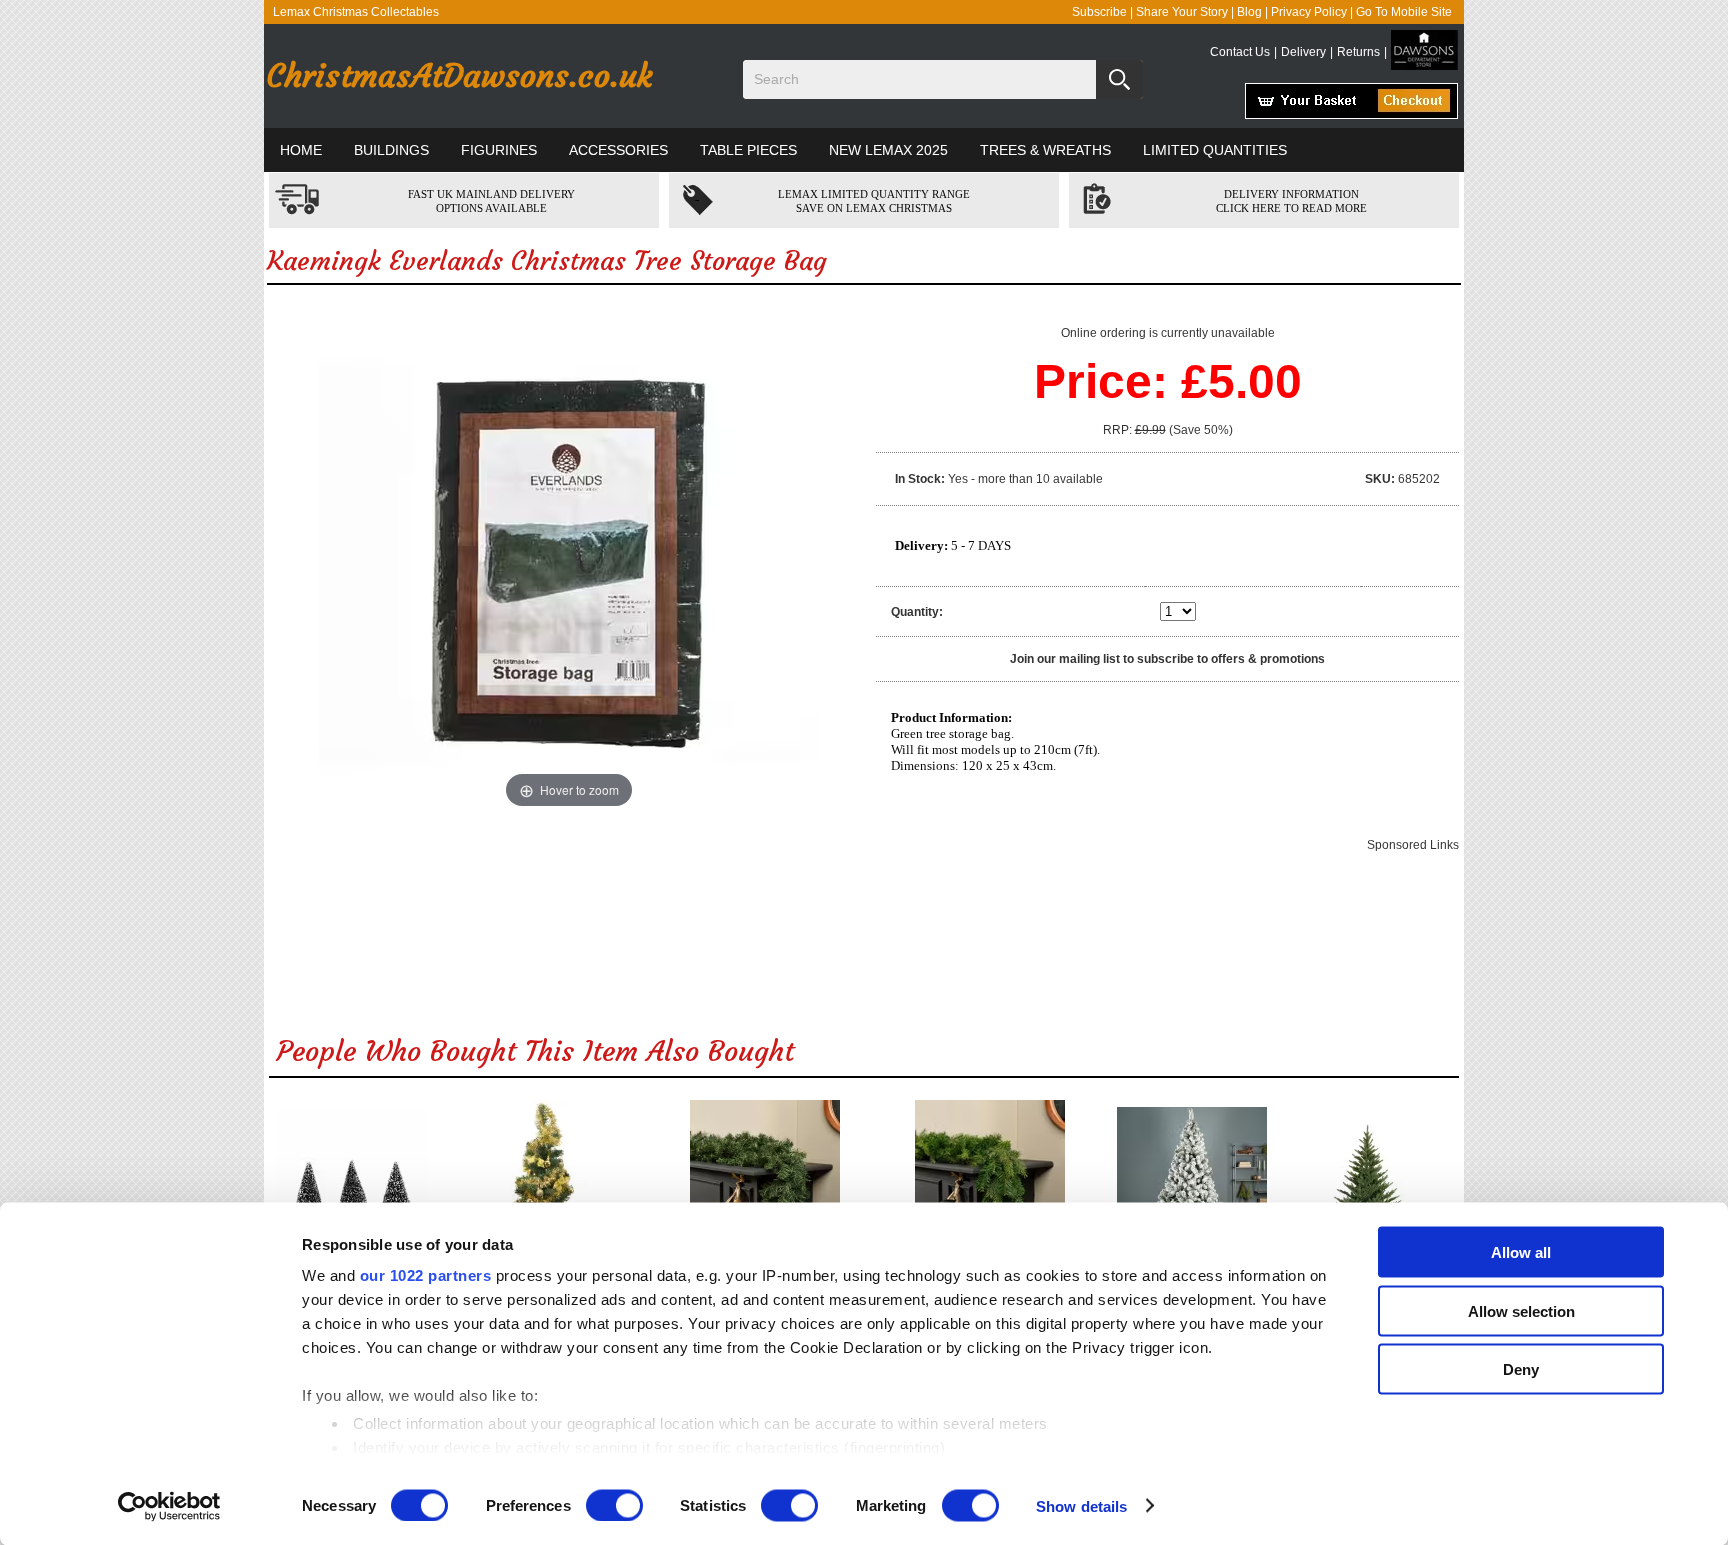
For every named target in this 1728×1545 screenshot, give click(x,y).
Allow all (1521, 1252)
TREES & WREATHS (1045, 150)
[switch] (614, 1505)
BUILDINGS (391, 150)
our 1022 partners (426, 1275)
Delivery (1303, 52)
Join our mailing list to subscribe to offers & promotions (1167, 659)
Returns (1358, 52)
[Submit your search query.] (1119, 79)
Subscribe (1099, 12)
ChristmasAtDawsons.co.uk (459, 76)
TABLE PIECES (748, 150)
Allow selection (1521, 1310)
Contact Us (1240, 52)
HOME (301, 150)
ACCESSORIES (618, 150)
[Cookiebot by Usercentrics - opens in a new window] (169, 1506)
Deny (1521, 1369)
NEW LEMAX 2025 (888, 150)
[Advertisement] (864, 938)
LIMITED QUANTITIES (1215, 150)
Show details (1081, 1505)
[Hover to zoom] (569, 564)
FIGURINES (499, 150)
